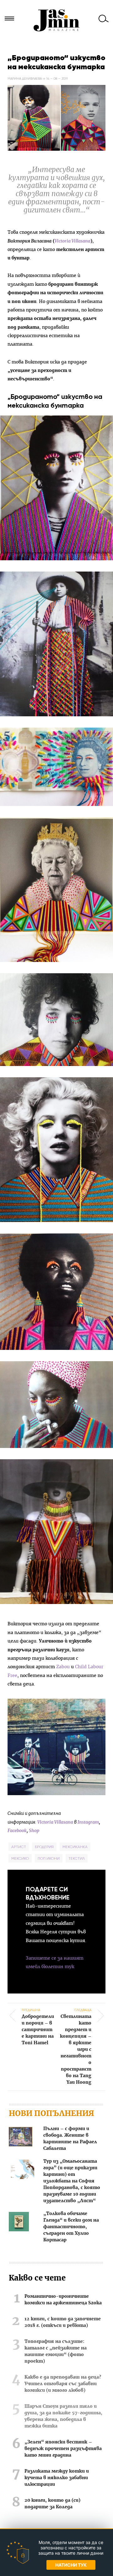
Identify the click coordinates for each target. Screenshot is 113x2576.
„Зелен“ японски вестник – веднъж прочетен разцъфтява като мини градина (63, 2449)
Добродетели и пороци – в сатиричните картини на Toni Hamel (38, 2027)
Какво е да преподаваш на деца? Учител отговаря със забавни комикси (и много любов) (63, 2384)
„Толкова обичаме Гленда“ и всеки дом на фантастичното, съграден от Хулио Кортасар (71, 2227)
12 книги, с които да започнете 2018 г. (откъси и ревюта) (63, 2322)
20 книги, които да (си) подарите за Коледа (52, 2504)
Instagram (88, 1822)
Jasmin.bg (56, 20)
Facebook (17, 1831)
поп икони (49, 1858)
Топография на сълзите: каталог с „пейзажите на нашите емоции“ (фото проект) (56, 2351)
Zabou (62, 1667)
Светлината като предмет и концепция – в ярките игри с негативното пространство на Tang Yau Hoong (76, 2046)
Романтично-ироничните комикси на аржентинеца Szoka (63, 2300)
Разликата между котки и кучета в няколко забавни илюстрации (57, 2478)
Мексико (20, 1858)
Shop (34, 1831)
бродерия (44, 1847)
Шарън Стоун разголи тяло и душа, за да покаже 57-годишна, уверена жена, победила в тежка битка (63, 2416)
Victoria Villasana (73, 241)
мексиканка (75, 1847)
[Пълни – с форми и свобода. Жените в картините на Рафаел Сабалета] (21, 2138)
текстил (77, 1858)
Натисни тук (71, 2565)
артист (19, 1847)
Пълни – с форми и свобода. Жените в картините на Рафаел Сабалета (70, 2139)
